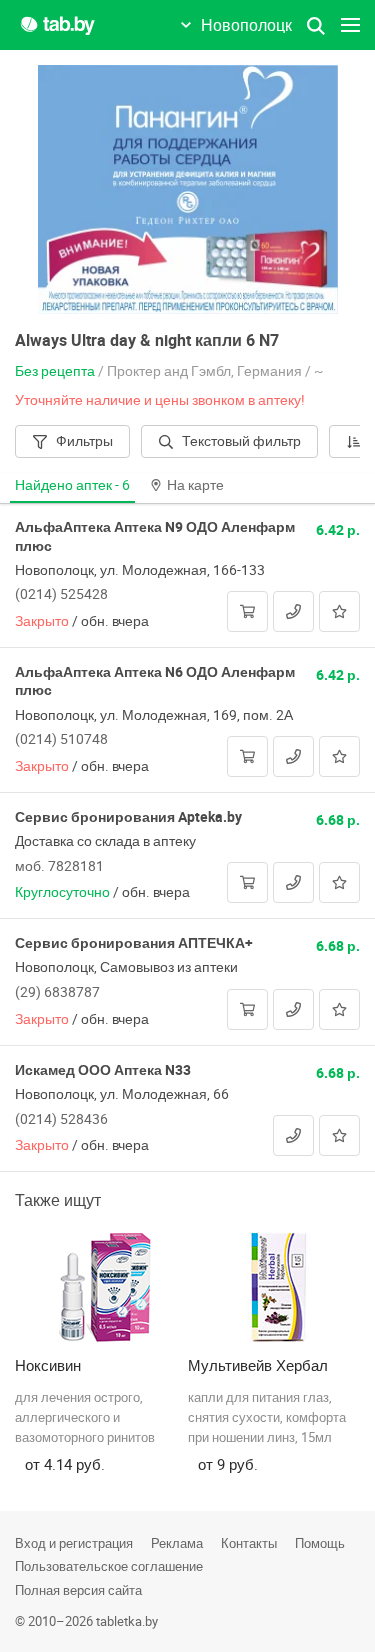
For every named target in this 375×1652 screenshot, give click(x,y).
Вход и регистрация (74, 1543)
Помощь (320, 1543)
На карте (195, 484)
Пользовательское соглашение (109, 1566)
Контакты (249, 1543)
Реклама (177, 1543)
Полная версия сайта (78, 1590)
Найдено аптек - (72, 484)
